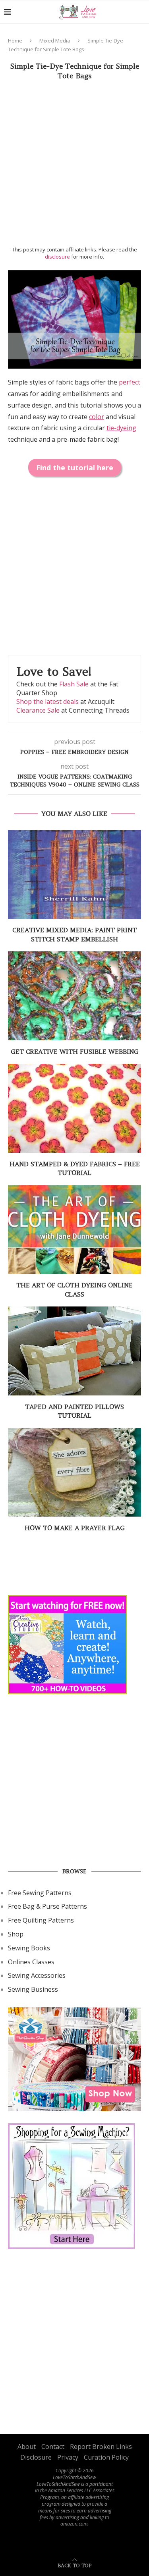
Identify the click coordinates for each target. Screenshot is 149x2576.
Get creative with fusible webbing (75, 1051)
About (27, 2447)
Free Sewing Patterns (40, 1893)
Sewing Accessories (37, 1975)
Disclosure (36, 2457)
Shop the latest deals (47, 701)
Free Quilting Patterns (41, 1920)
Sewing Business (33, 1989)
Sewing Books (29, 1948)
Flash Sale (74, 684)
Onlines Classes (31, 1962)
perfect (130, 382)
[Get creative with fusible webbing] (74, 996)
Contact (53, 2447)
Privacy (68, 2457)
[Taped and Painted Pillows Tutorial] (74, 1351)
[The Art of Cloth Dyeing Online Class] (74, 1230)
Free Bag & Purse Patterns (47, 1906)
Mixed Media (55, 41)
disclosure (57, 257)
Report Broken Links (101, 2447)
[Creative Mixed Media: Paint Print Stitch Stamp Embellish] (74, 874)
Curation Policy (106, 2457)
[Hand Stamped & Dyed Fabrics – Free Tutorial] (74, 1108)
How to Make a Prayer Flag (75, 1528)
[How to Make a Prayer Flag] (74, 1472)
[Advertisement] (74, 165)
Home (15, 41)
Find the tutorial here (75, 468)
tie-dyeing (121, 428)
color (97, 417)
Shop (16, 1934)
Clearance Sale (38, 710)
